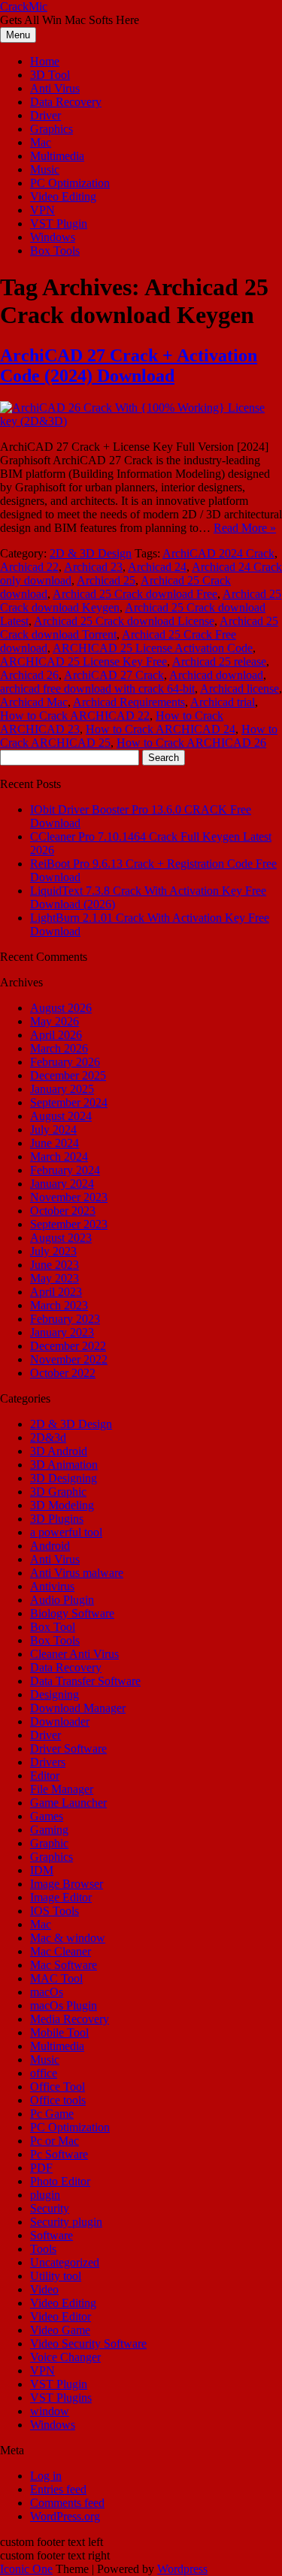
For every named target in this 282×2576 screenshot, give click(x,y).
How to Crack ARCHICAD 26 (191, 743)
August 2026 (61, 1008)
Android (50, 1546)
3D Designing (64, 1478)
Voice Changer (65, 2357)
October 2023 (63, 1211)
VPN (42, 210)
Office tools (58, 2100)
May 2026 (55, 1021)
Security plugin (66, 2222)
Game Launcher (68, 1803)
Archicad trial (223, 702)
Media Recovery (70, 2019)
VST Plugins (61, 2398)
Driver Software (68, 1749)
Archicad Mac (34, 702)
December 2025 (68, 1075)
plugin (45, 2195)
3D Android (59, 1451)
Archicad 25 (106, 580)
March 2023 (59, 1305)
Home (45, 61)
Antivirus (52, 1586)
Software (52, 2235)
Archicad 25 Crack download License (124, 621)
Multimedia (57, 156)
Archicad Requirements (129, 702)
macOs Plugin (64, 2005)
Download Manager (78, 1708)
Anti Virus (55, 88)
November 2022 (69, 1359)
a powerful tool (66, 1532)
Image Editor (61, 1897)
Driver (45, 115)
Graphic (49, 1843)
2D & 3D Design (91, 553)
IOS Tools (55, 1911)
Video (44, 2289)
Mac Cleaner (61, 1951)
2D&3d (48, 1437)
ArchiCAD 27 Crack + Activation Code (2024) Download (129, 365)
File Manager (62, 1789)
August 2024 (61, 1116)
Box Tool (53, 1627)
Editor (45, 1776)
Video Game (60, 2330)
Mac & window (68, 1938)
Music (45, 169)
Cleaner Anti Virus (74, 1654)
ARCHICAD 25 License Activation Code (153, 648)
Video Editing (63, 196)
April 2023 (56, 1292)
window (50, 2411)
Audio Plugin (62, 1600)
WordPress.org (65, 2516)
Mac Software (64, 1965)
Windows (53, 237)
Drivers (48, 1762)
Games (47, 1816)
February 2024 (65, 1170)
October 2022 (63, 1373)
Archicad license (240, 689)
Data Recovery (66, 102)
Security (50, 2208)
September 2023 (69, 1224)
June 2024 (55, 1143)
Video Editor (61, 2316)
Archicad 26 (29, 675)
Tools (43, 2249)
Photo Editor (60, 2181)
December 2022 (68, 1346)
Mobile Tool (59, 2032)
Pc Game (52, 2114)
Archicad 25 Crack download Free (135, 594)
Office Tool (58, 2087)
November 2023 (69, 1197)
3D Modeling (62, 1505)
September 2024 (69, 1102)
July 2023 (53, 1251)
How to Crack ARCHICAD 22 (75, 716)
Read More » (245, 528)
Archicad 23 (93, 567)
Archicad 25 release (219, 661)
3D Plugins (57, 1519)
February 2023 (65, 1319)
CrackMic (24, 6)
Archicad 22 (29, 567)
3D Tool (50, 75)
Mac (41, 142)
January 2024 (62, 1184)
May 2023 (55, 1278)
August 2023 (61, 1238)
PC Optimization (70, 183)
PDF (41, 2168)
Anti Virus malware (77, 1573)
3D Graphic (58, 1492)
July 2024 (53, 1129)
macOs (47, 1992)
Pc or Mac (55, 2141)
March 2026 (59, 1048)
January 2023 (62, 1332)
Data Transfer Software (85, 1681)
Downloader (60, 1721)
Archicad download (216, 675)
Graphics (52, 129)
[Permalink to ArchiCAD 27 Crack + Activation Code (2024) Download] (141, 421)
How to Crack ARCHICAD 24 (161, 729)
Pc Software (59, 2154)
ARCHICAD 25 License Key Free (83, 661)
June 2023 (55, 1265)
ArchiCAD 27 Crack (114, 675)
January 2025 (62, 1089)
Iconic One (26, 2569)
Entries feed (58, 2489)
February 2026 (65, 1062)
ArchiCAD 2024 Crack (218, 553)
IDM (42, 1870)
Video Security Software (88, 2343)
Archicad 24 (157, 567)
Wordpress (182, 2569)
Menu (18, 35)
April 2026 (56, 1035)
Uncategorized (65, 2262)
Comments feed (67, 2503)
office (44, 2073)
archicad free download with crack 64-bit (97, 689)
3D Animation (64, 1465)
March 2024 (59, 1157)
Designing (55, 1694)
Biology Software (72, 1613)
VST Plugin (59, 223)
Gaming (49, 1830)
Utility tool (56, 2276)
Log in (46, 2476)
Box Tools (55, 251)
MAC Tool (56, 1978)
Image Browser (67, 1884)
